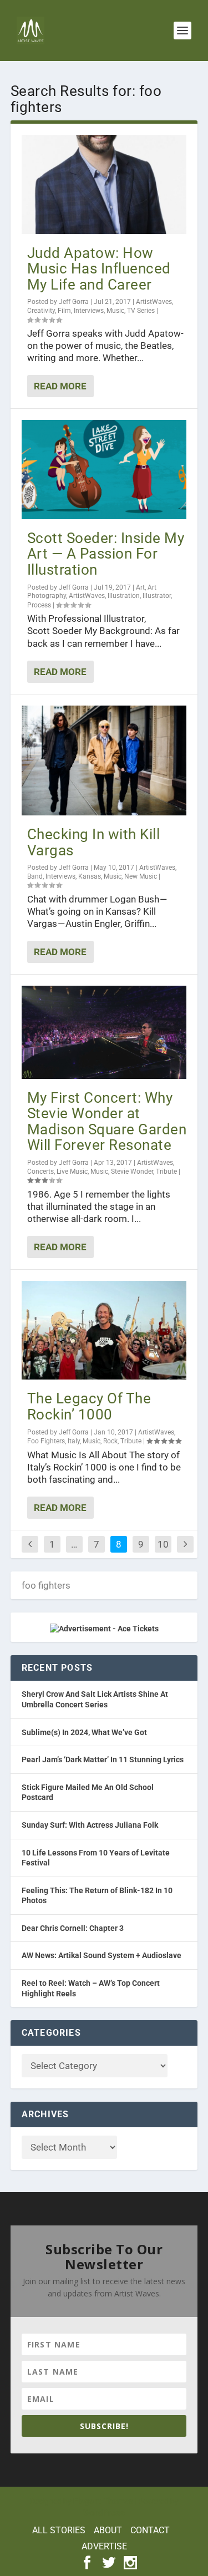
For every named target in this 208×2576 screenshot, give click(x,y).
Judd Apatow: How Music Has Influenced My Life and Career (99, 269)
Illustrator (157, 596)
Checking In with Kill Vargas (94, 842)
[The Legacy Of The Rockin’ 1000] (104, 1330)
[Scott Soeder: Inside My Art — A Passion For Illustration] (104, 469)
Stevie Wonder (132, 1172)
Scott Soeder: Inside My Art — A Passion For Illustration (106, 554)
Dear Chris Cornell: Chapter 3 (73, 1928)
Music (115, 311)
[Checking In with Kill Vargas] (104, 760)
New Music (141, 876)
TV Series (141, 311)
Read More (60, 386)
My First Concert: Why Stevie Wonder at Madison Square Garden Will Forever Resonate (107, 1122)
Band (35, 876)
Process (39, 605)
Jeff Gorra (74, 302)
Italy (74, 1441)
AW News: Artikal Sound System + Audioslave (102, 1955)
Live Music (72, 1172)
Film (64, 311)
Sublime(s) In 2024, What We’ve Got (84, 1732)
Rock (110, 1441)
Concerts (40, 1172)
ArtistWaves (154, 302)
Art (140, 587)
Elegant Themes (103, 2501)
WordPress (104, 2513)
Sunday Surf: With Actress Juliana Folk (90, 1825)
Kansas (90, 876)
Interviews (89, 311)
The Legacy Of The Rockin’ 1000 (89, 1406)
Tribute (166, 1172)
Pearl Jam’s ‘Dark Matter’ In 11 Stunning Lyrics (103, 1759)
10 (163, 1544)
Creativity (41, 311)
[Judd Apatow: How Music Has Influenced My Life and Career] (104, 184)
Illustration (124, 596)
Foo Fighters (46, 1441)
